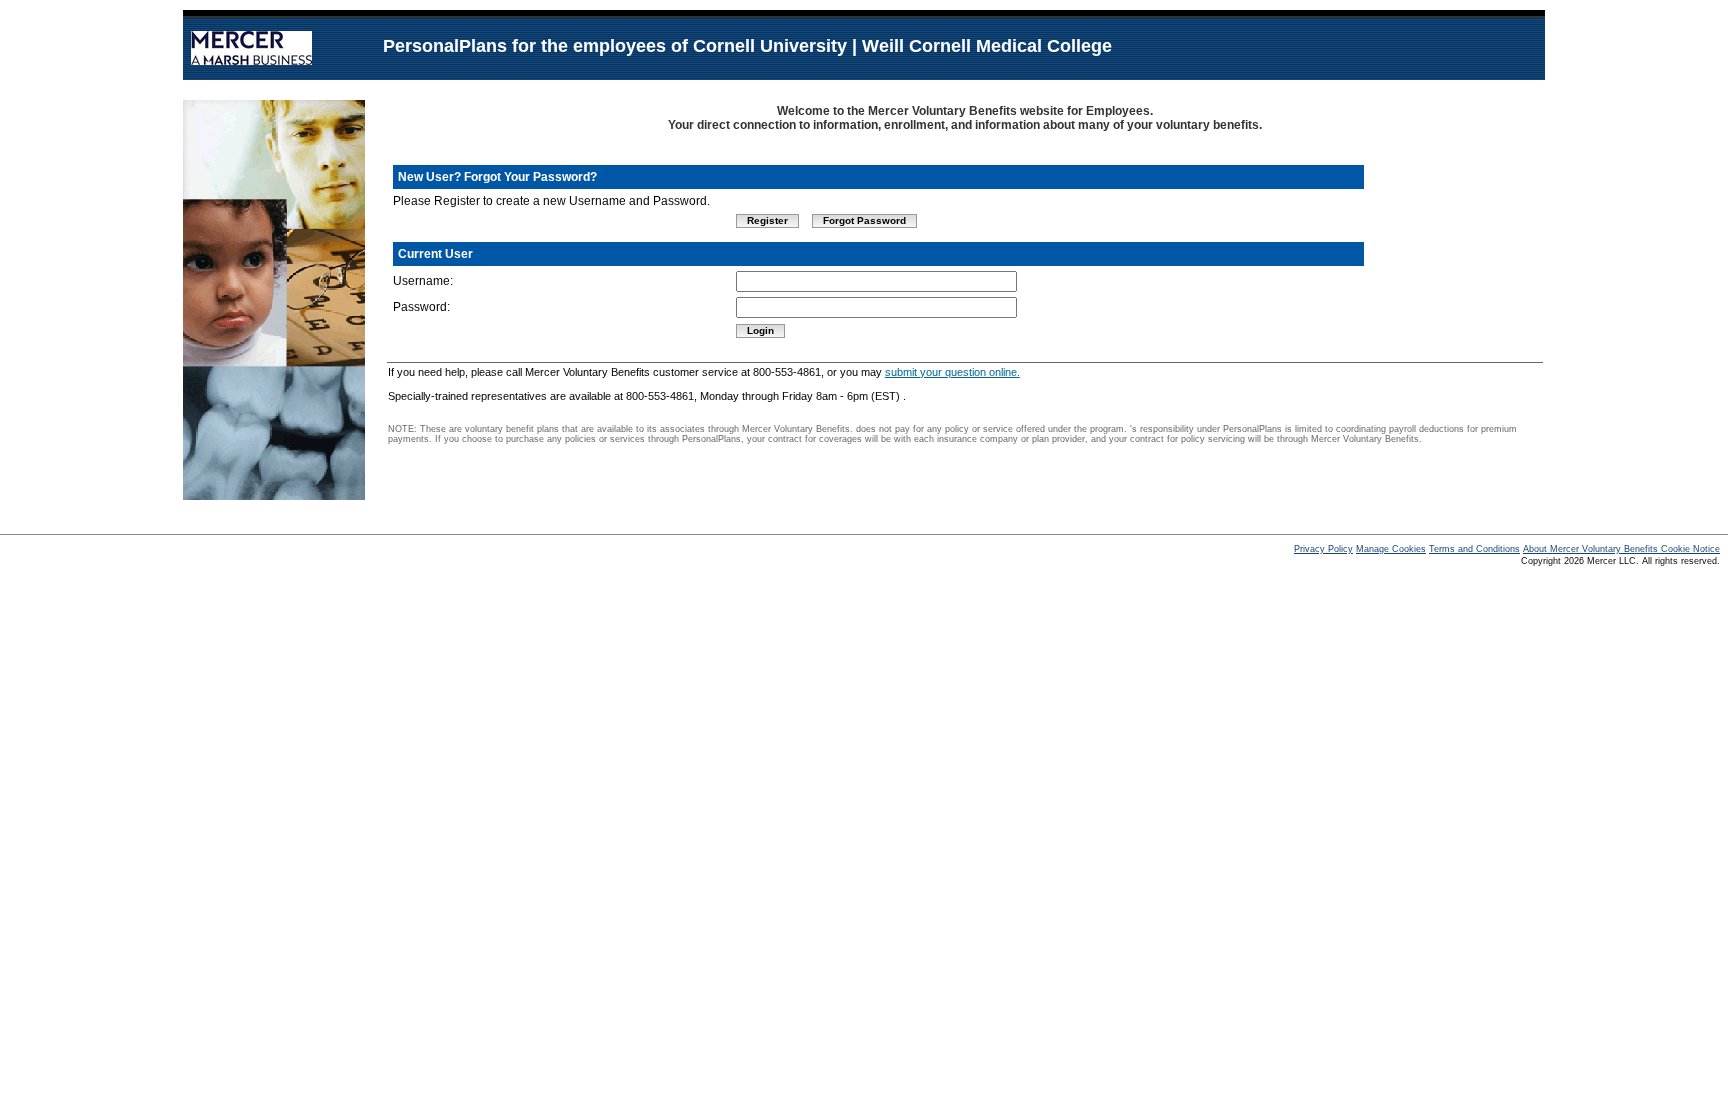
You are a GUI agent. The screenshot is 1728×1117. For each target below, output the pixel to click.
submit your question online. (952, 372)
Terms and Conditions (1474, 549)
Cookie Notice (1690, 549)
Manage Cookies (1391, 549)
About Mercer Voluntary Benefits (1592, 549)
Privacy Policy (1323, 549)
